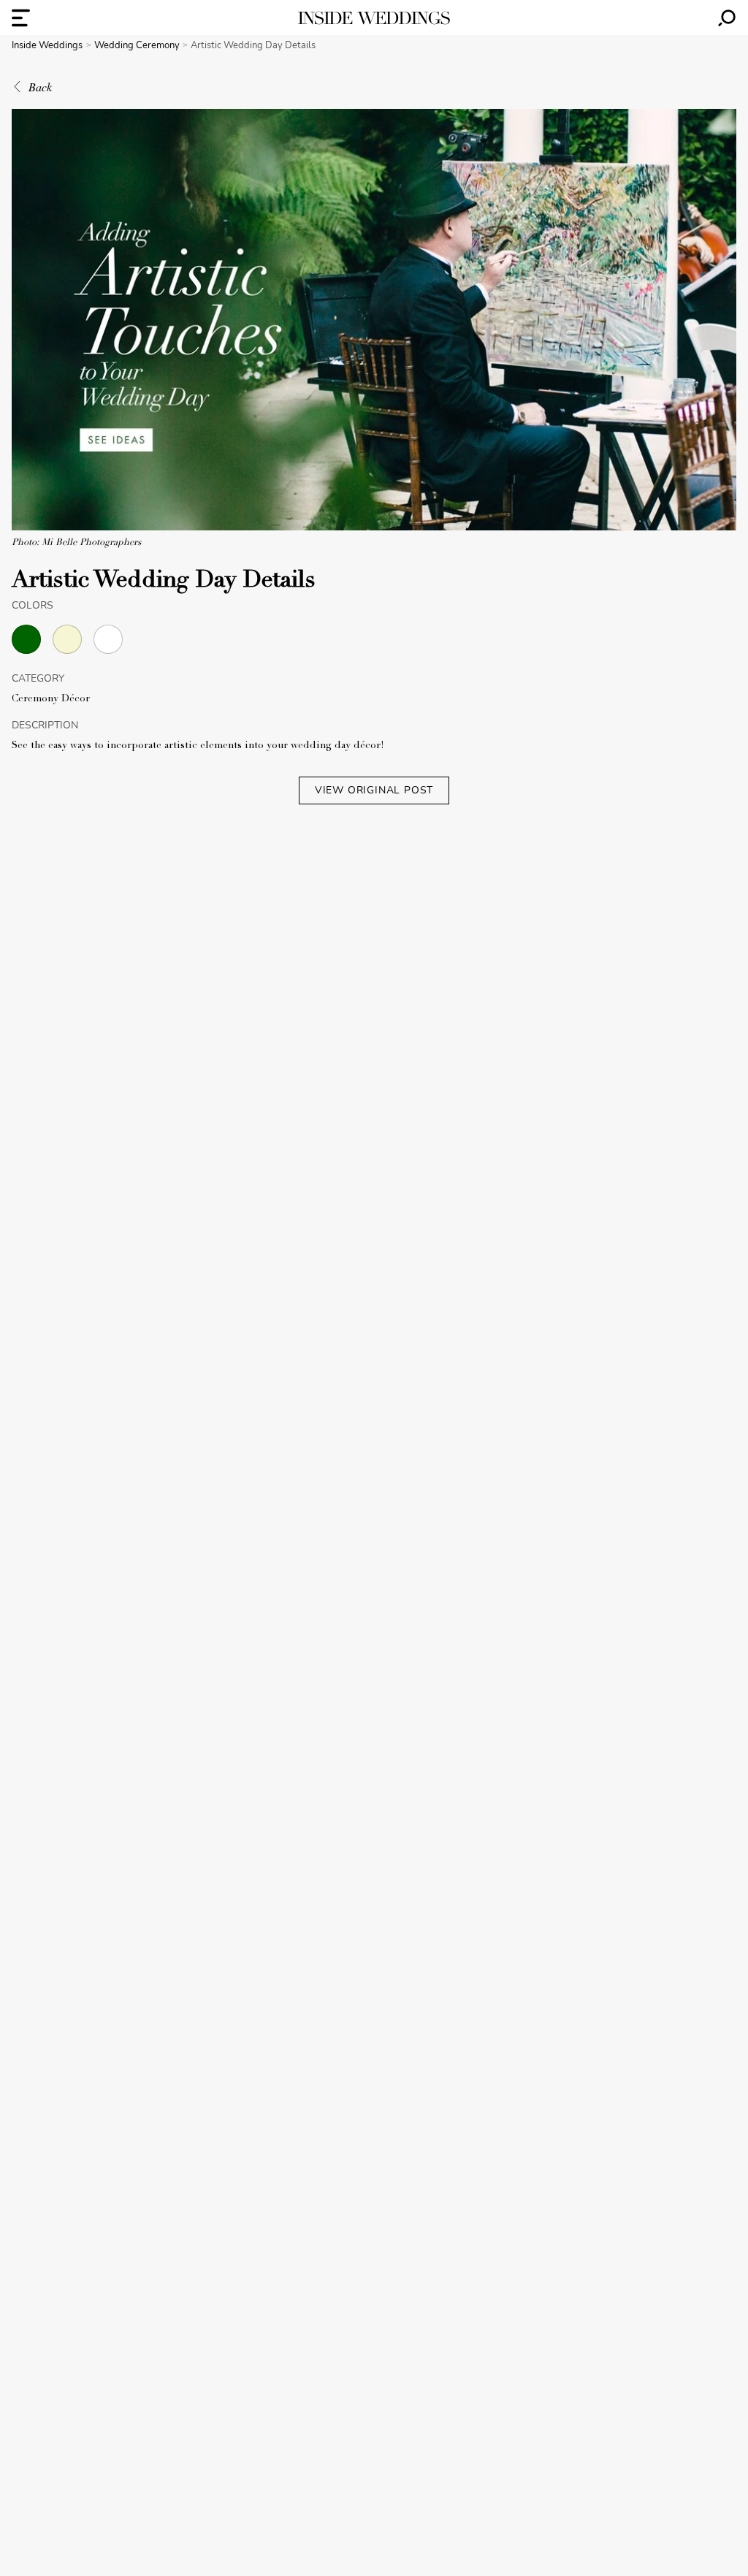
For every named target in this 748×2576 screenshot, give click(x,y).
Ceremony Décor (51, 699)
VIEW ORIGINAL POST (374, 790)
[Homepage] (374, 18)
